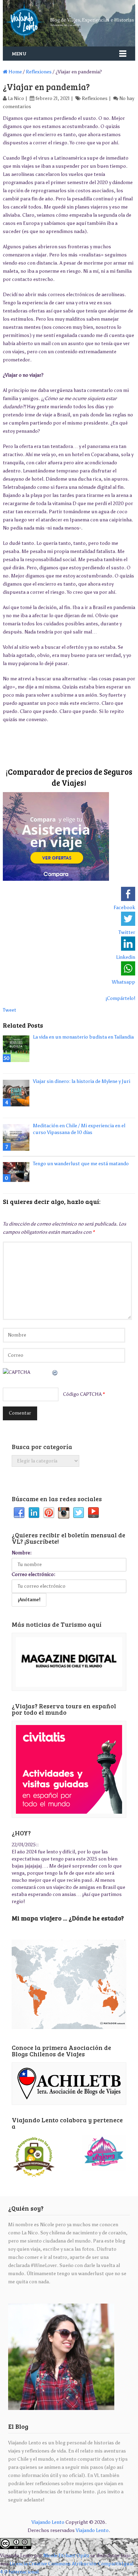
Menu (19, 53)
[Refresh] (55, 1372)
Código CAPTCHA (82, 1394)
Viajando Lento (48, 2522)
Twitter (79, 1513)
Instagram (64, 1513)
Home (15, 72)
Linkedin (34, 1513)
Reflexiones (39, 72)
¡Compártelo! (120, 998)
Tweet (10, 1010)
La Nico (16, 98)
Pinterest (49, 1513)
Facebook (19, 1513)
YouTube (93, 1513)
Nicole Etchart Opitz (66, 2556)
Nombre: (22, 1553)
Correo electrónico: (33, 1574)
